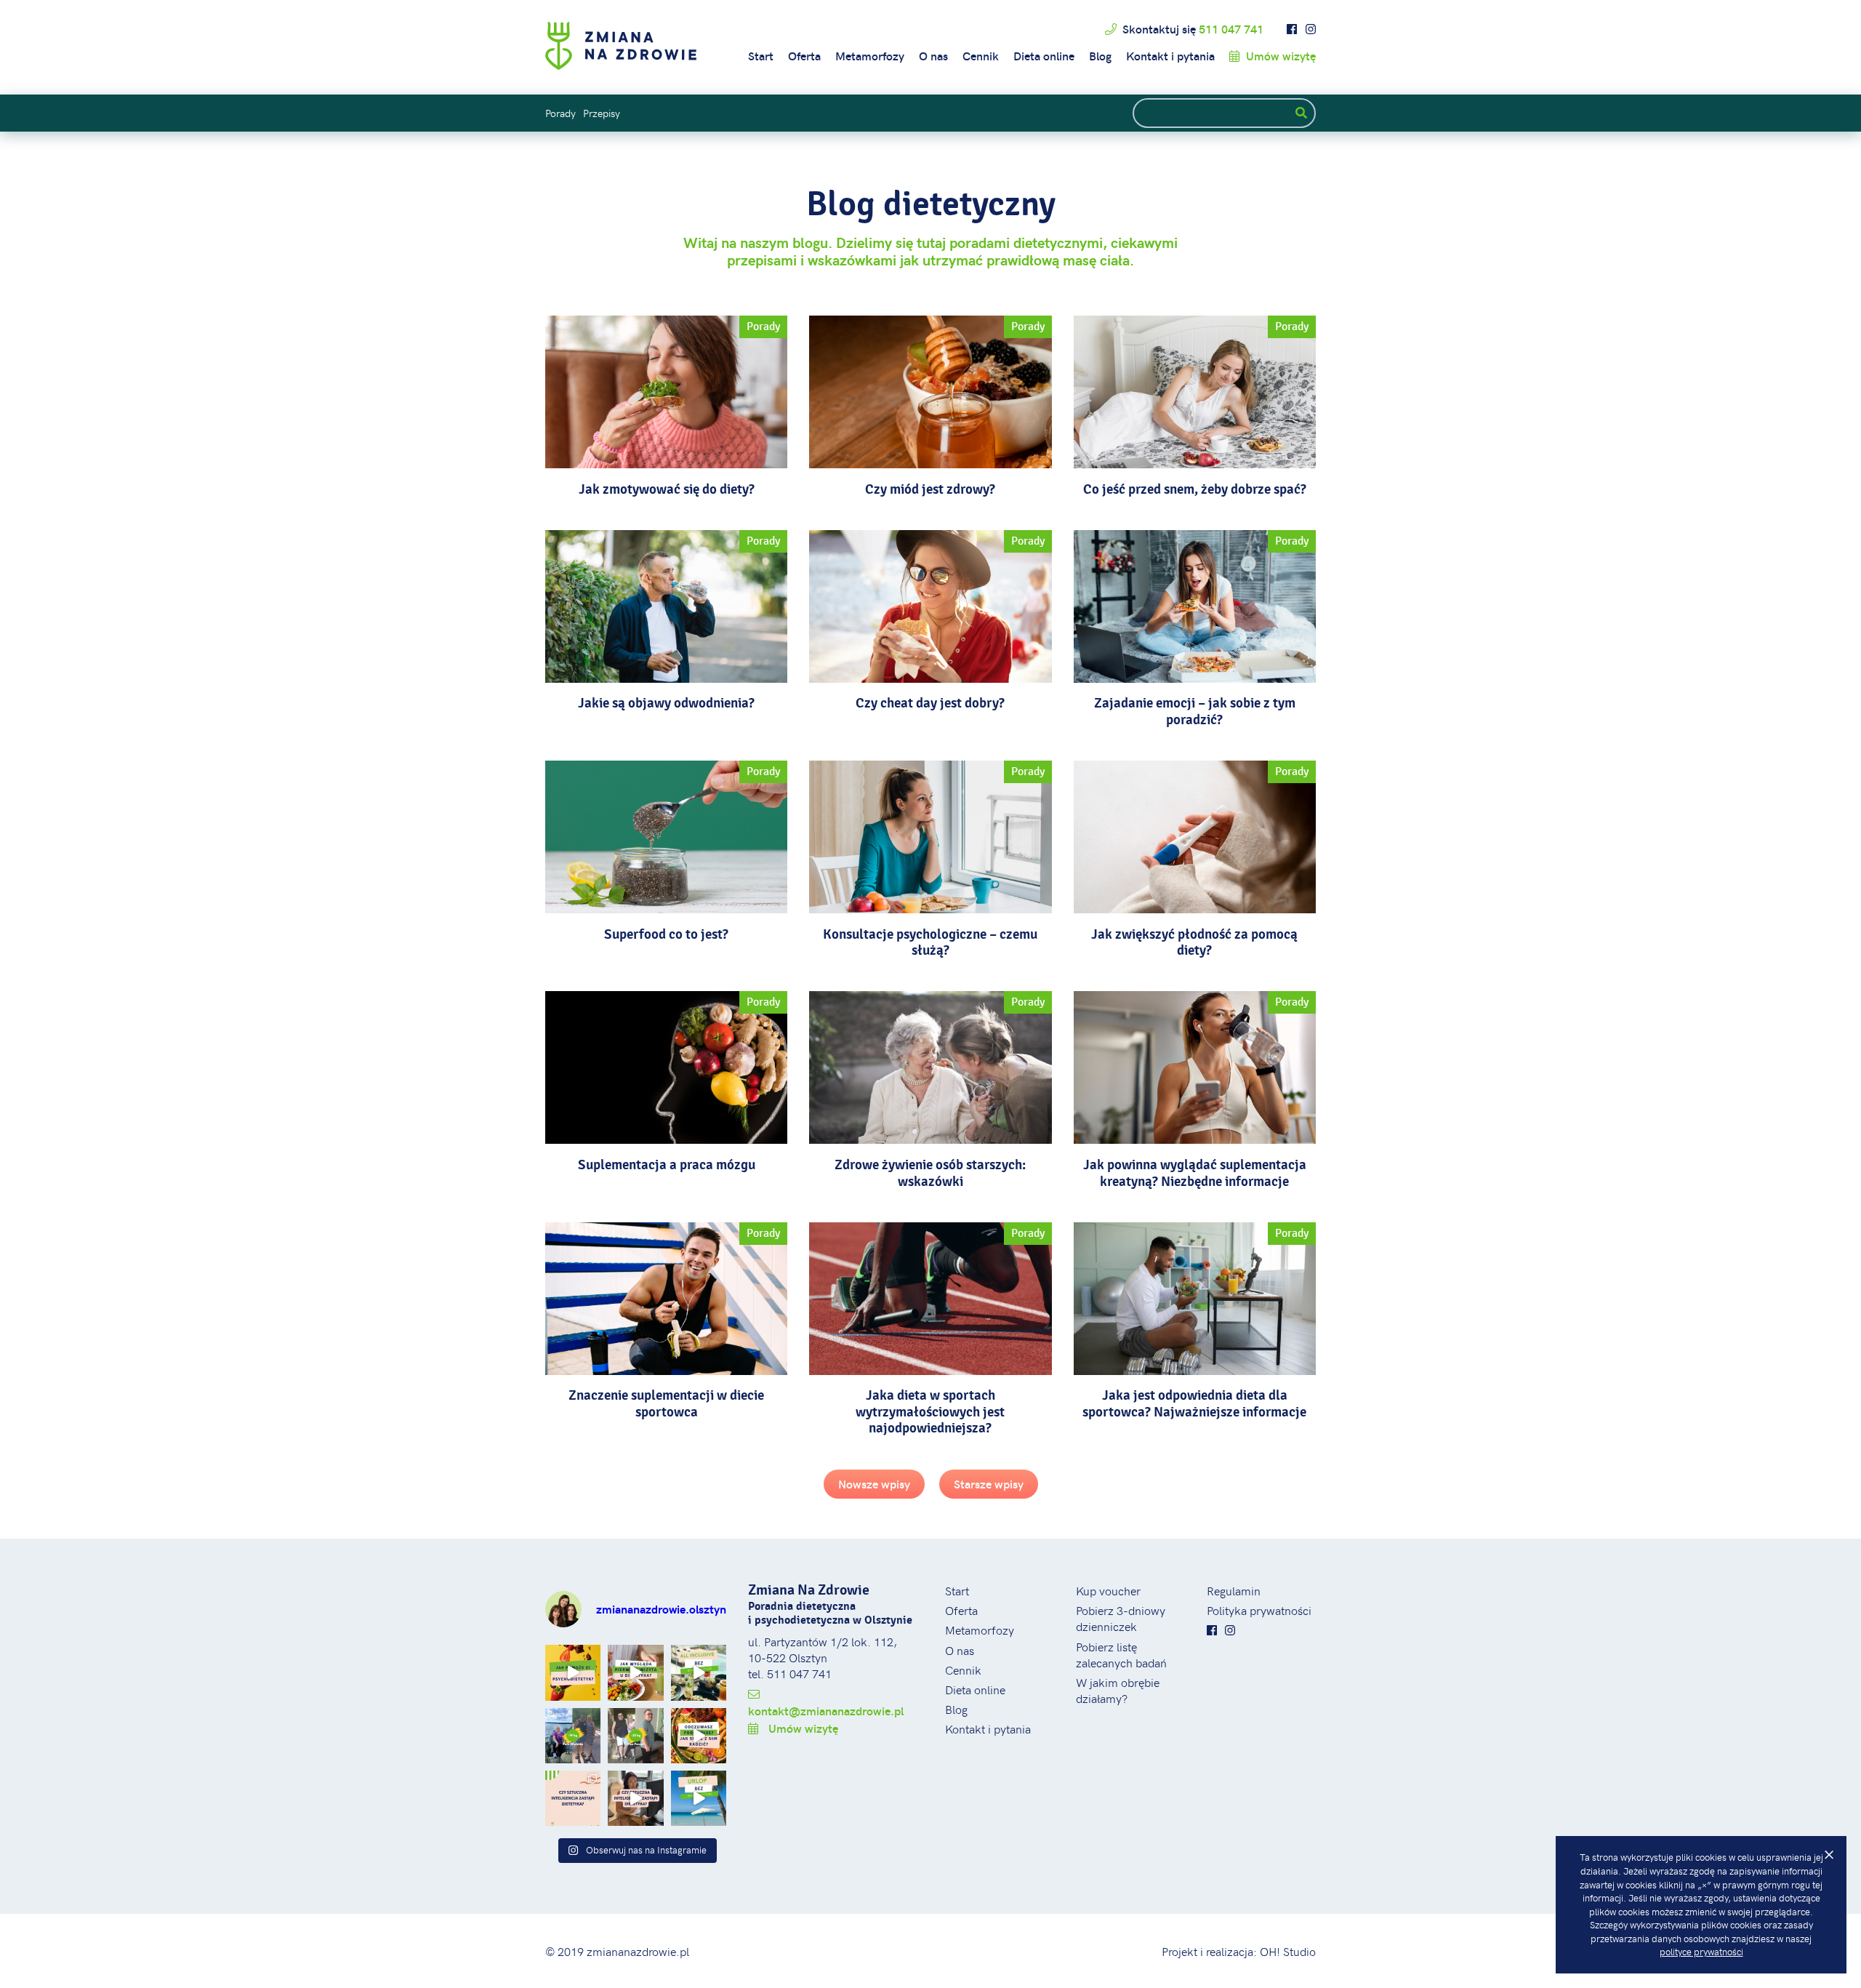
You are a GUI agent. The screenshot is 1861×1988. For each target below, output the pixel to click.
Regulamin (1234, 1590)
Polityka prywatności (1259, 1610)
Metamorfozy (870, 56)
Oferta (804, 56)
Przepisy (602, 113)
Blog (1100, 56)
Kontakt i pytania (1170, 56)
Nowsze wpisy (874, 1484)
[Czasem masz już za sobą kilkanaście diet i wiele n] (573, 1672)
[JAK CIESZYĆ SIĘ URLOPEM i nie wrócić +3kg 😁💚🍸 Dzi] (699, 1798)
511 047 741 (1231, 29)
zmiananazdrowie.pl (638, 1951)
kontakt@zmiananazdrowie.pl (826, 1711)
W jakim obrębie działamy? (1118, 1690)
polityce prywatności (1701, 1952)
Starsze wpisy (989, 1484)
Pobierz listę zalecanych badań (1121, 1654)
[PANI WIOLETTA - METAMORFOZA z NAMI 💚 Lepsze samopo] (573, 1736)
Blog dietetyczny (931, 204)
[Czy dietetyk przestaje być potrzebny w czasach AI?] (635, 1798)
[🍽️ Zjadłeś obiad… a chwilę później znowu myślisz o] (699, 1736)
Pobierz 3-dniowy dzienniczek (1121, 1618)
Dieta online (1044, 56)
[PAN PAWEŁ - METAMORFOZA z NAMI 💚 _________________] (635, 1736)
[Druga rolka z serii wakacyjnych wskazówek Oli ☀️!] (699, 1672)
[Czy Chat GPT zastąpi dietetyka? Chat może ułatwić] (573, 1798)
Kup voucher (1108, 1590)
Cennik (981, 56)
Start (761, 56)
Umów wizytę (1279, 56)
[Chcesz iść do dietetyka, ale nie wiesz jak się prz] (635, 1672)
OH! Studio (1288, 1951)
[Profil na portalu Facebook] (1292, 29)
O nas (933, 56)
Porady (560, 113)
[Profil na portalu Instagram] (1311, 29)
